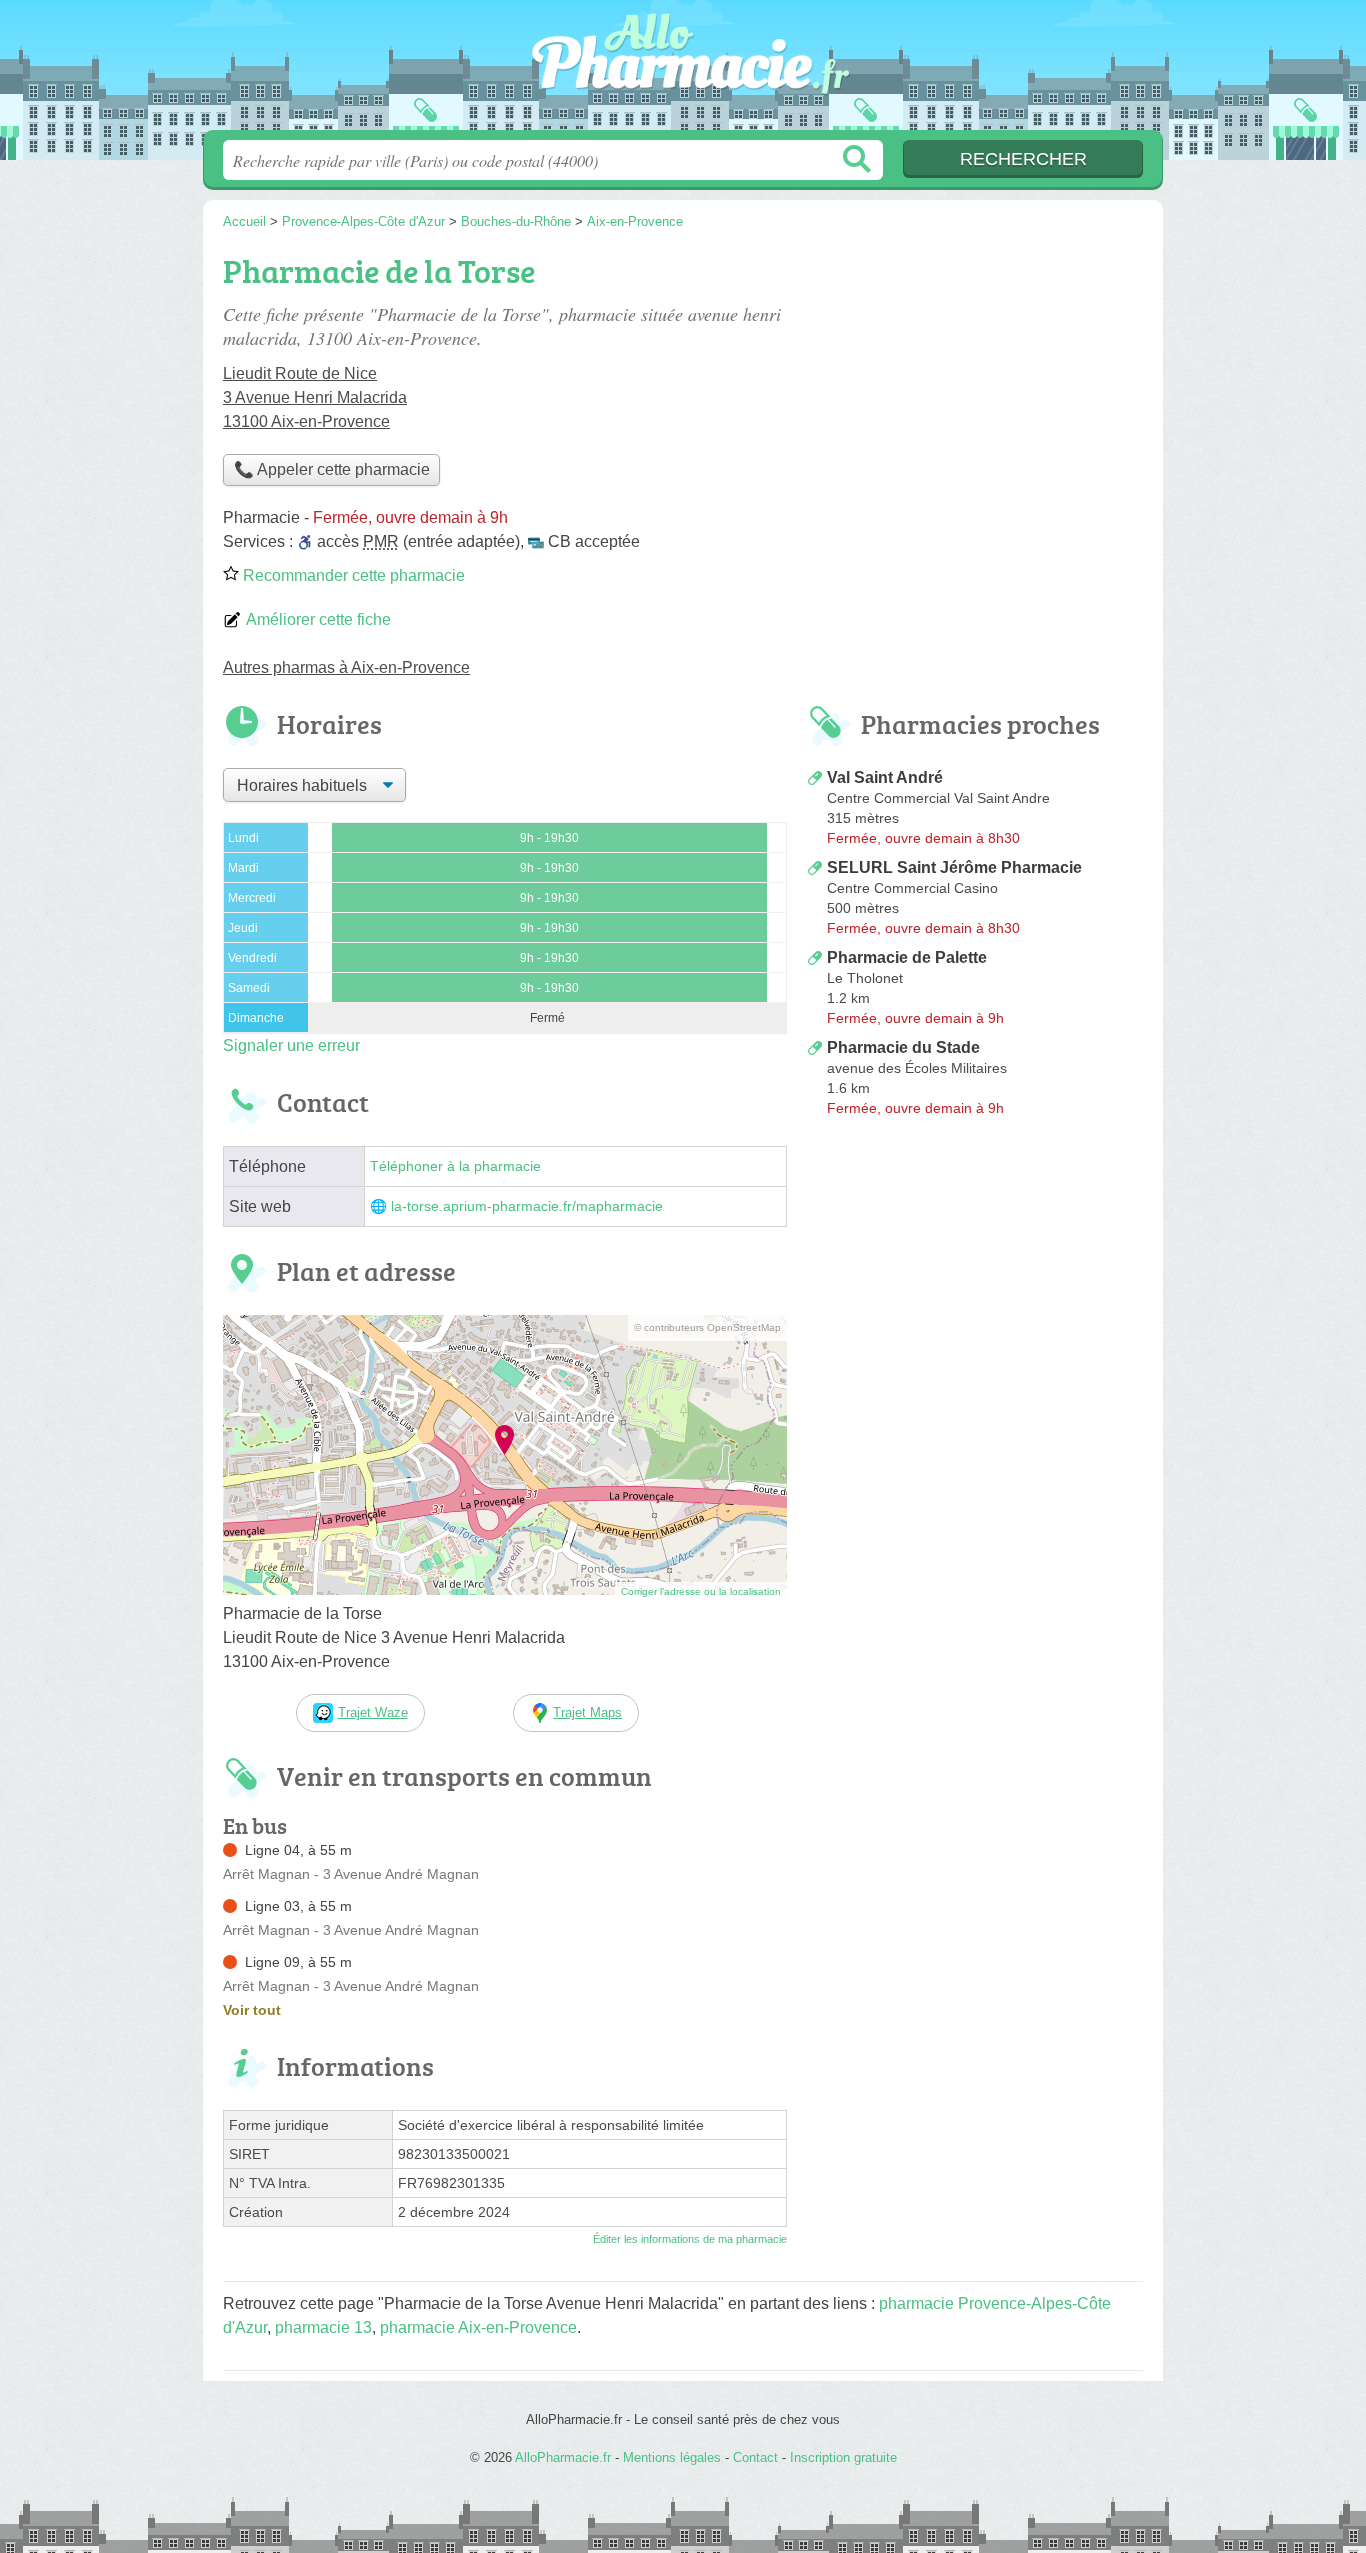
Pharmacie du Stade (903, 1047)
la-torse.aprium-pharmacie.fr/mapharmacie (527, 1206)
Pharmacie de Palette (907, 957)
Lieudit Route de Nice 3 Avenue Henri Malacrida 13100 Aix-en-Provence (315, 397)
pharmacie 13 (323, 2327)
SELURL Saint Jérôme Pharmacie (954, 867)
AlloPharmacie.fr (683, 71)
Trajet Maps (587, 1712)
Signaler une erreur (291, 1045)
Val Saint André (885, 777)
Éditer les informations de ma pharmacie (690, 2239)
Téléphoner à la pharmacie (455, 1166)
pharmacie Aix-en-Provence (478, 2327)
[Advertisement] (975, 386)
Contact (755, 2457)
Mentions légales (672, 2457)
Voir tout (252, 2010)
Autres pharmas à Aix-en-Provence (346, 667)
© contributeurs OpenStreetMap (707, 1327)
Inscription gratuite (843, 2457)
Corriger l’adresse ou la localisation (701, 1591)
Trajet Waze (373, 1712)
